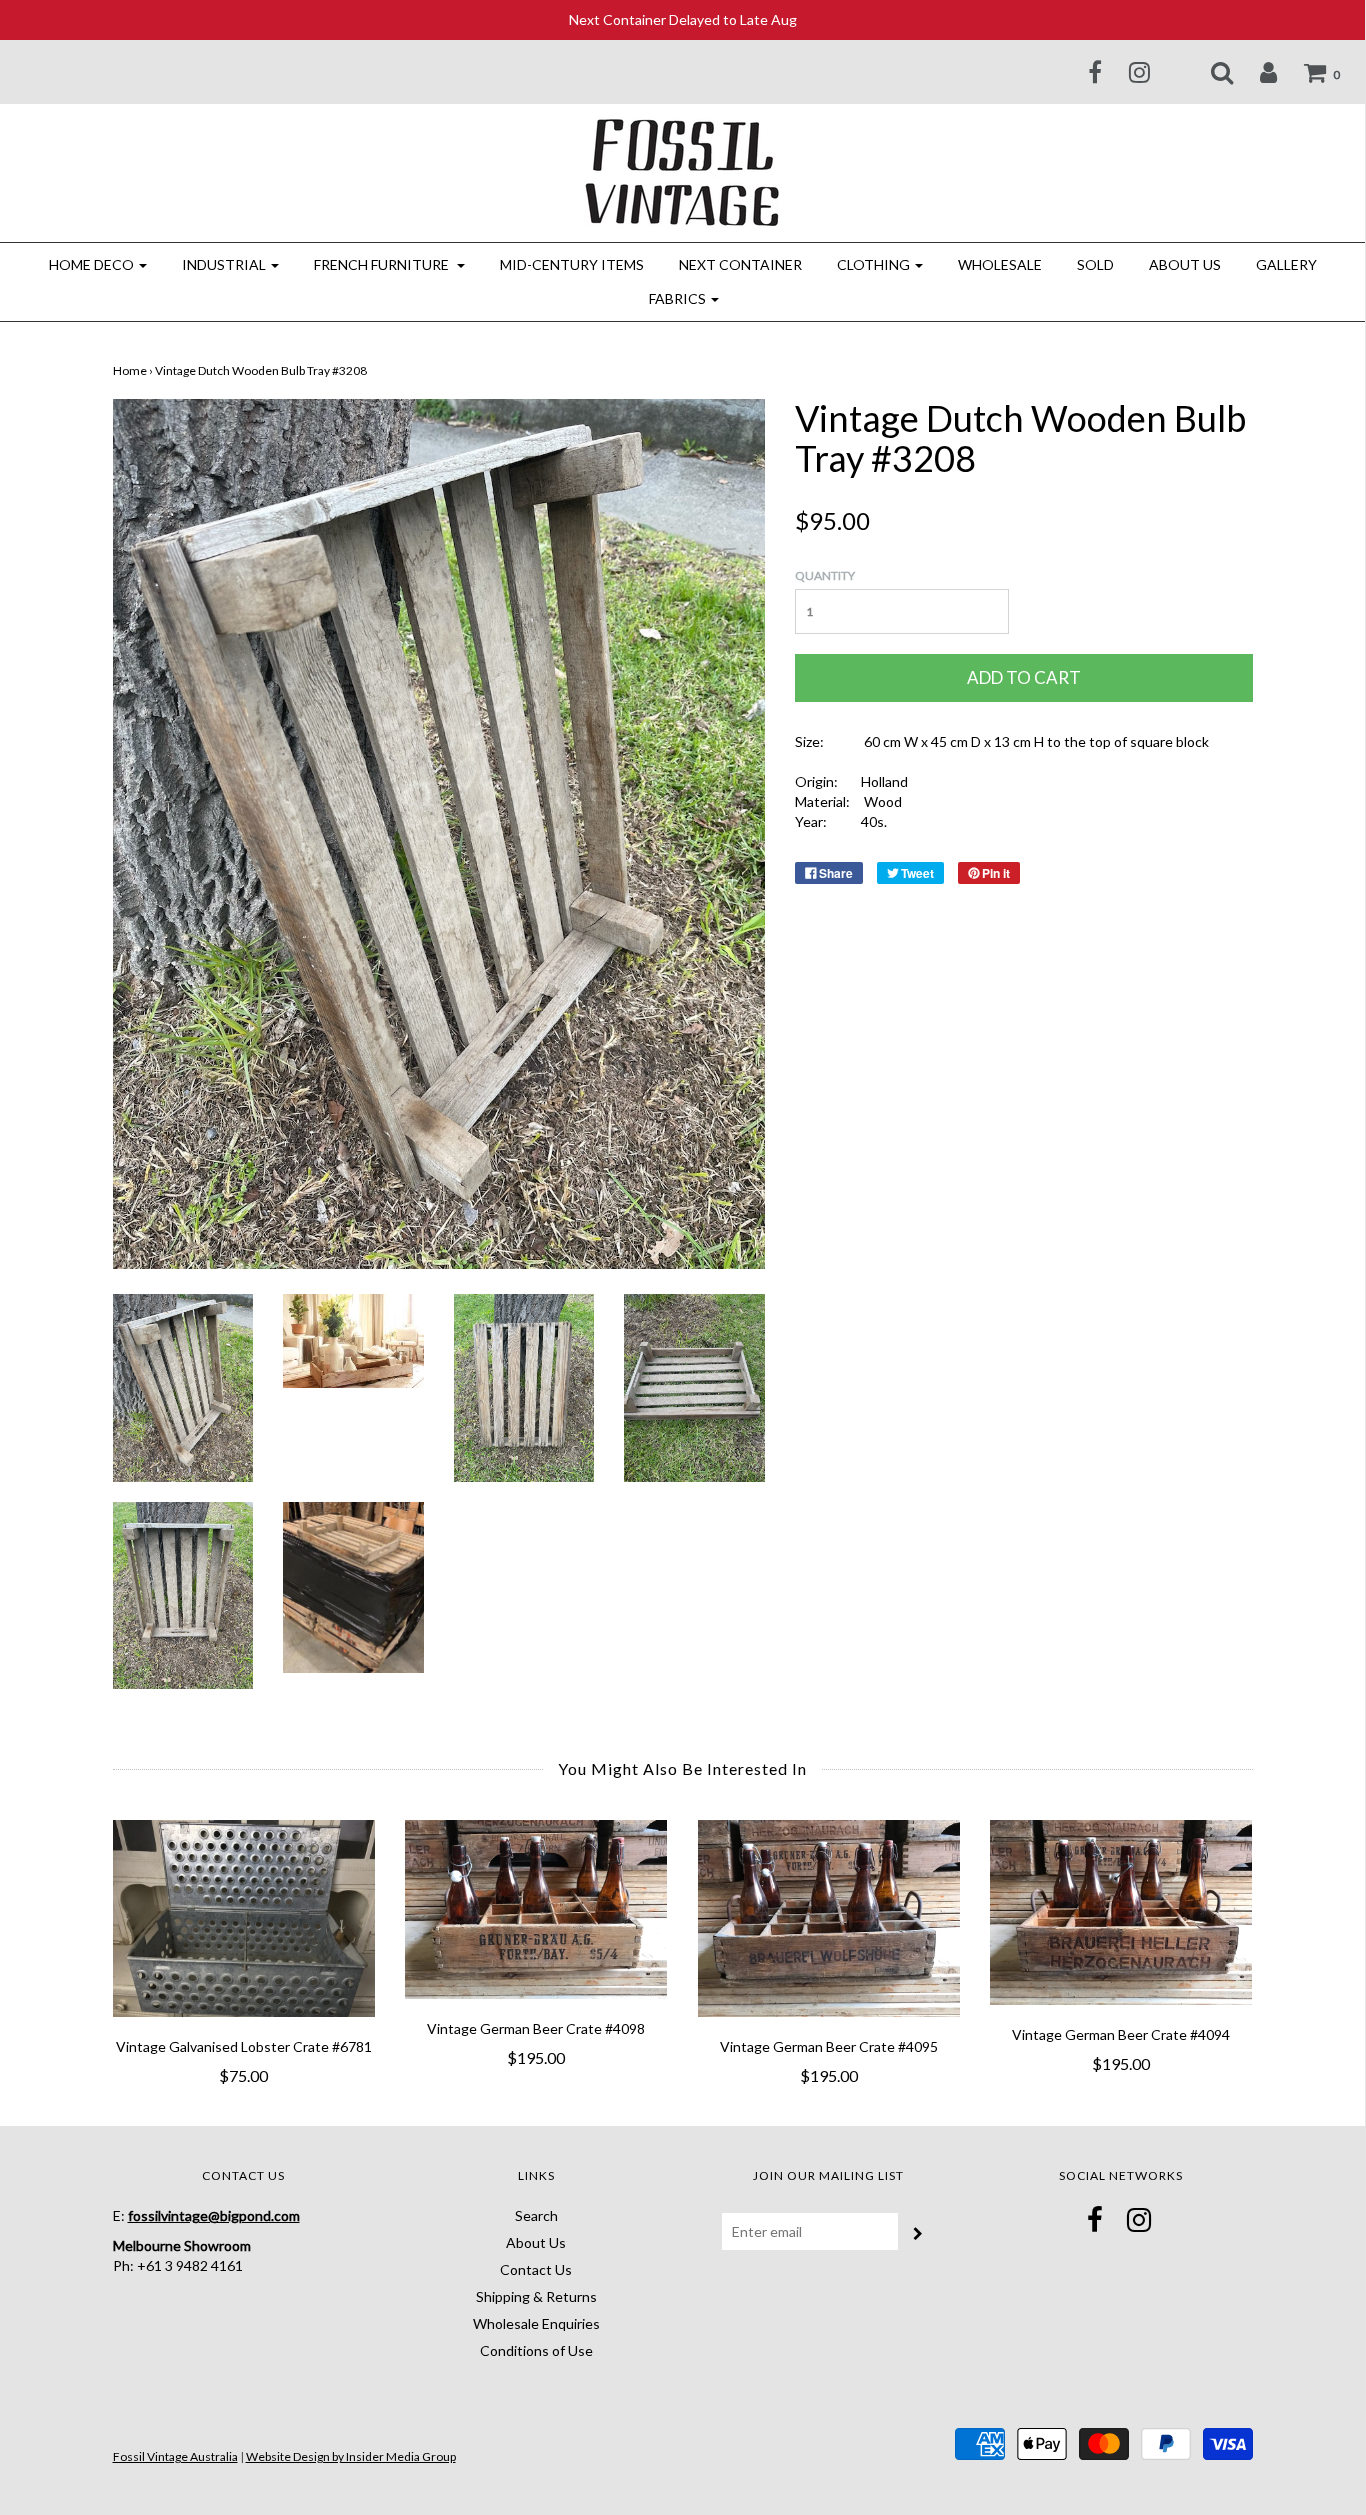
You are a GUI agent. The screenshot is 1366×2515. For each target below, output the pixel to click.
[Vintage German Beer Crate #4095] (829, 1918)
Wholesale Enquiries (536, 2323)
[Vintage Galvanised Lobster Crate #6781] (244, 1918)
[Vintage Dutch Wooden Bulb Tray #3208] (183, 1386)
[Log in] (1256, 72)
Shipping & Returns (536, 2296)
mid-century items (572, 264)
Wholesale (1000, 264)
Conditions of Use (536, 2350)
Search (536, 2215)
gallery (1286, 264)
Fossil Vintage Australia (175, 2456)
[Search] (1209, 72)
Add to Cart (1024, 677)
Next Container (740, 264)
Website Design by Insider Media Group (351, 2456)
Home (130, 370)
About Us (1185, 264)
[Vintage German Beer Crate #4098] (536, 1909)
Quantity (825, 575)
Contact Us (536, 2269)
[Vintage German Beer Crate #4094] (1121, 1912)
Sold (1095, 264)
